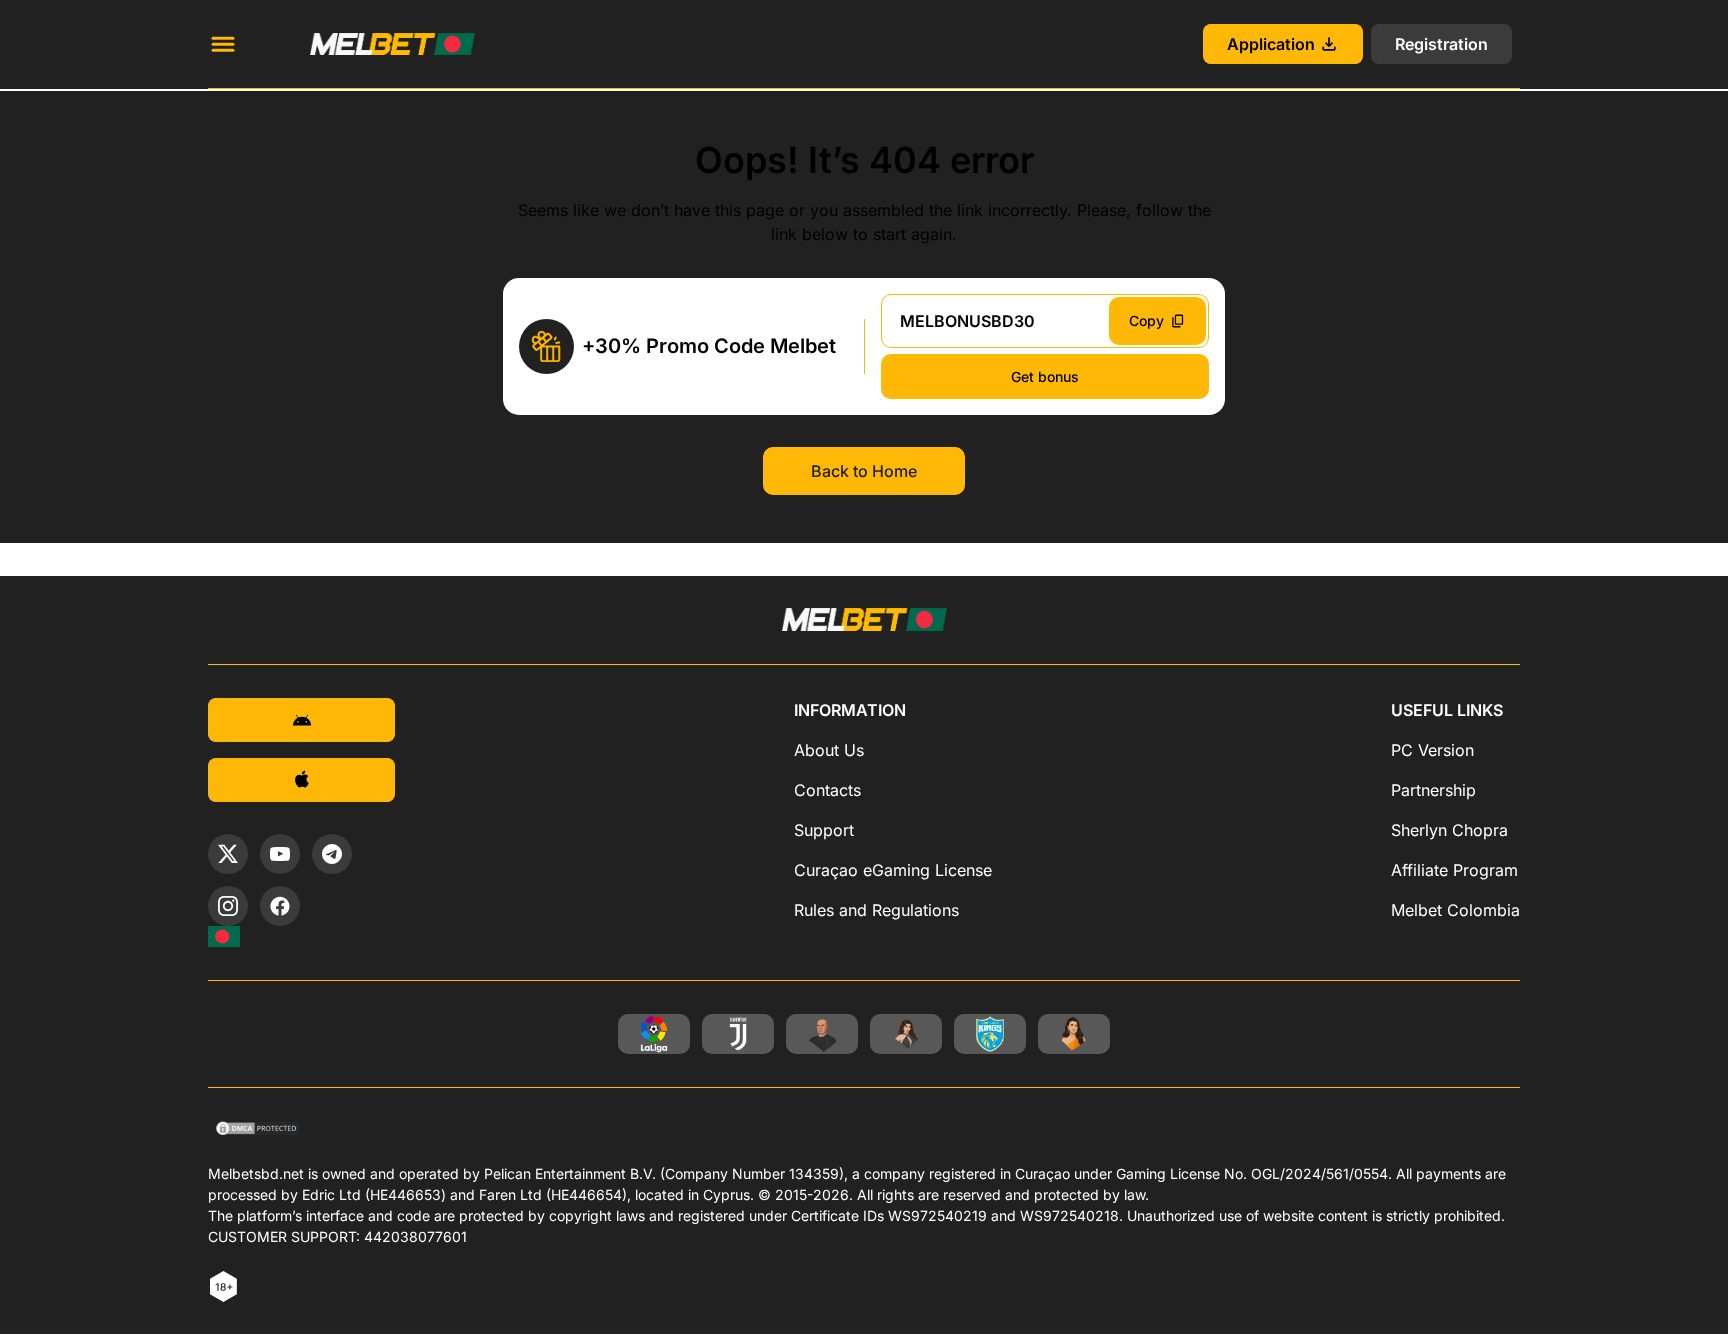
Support (824, 830)
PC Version (1432, 750)
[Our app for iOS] (301, 780)
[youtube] (280, 854)
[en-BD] (224, 936)
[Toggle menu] (223, 44)
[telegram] (332, 854)
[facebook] (280, 906)
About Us (829, 750)
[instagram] (228, 906)
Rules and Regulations (876, 910)
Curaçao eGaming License (893, 870)
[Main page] (368, 44)
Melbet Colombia (1455, 910)
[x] (228, 854)
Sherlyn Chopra (1449, 830)
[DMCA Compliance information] (258, 1130)
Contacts (827, 790)
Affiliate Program (1454, 870)
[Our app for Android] (301, 720)
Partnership (1433, 790)
